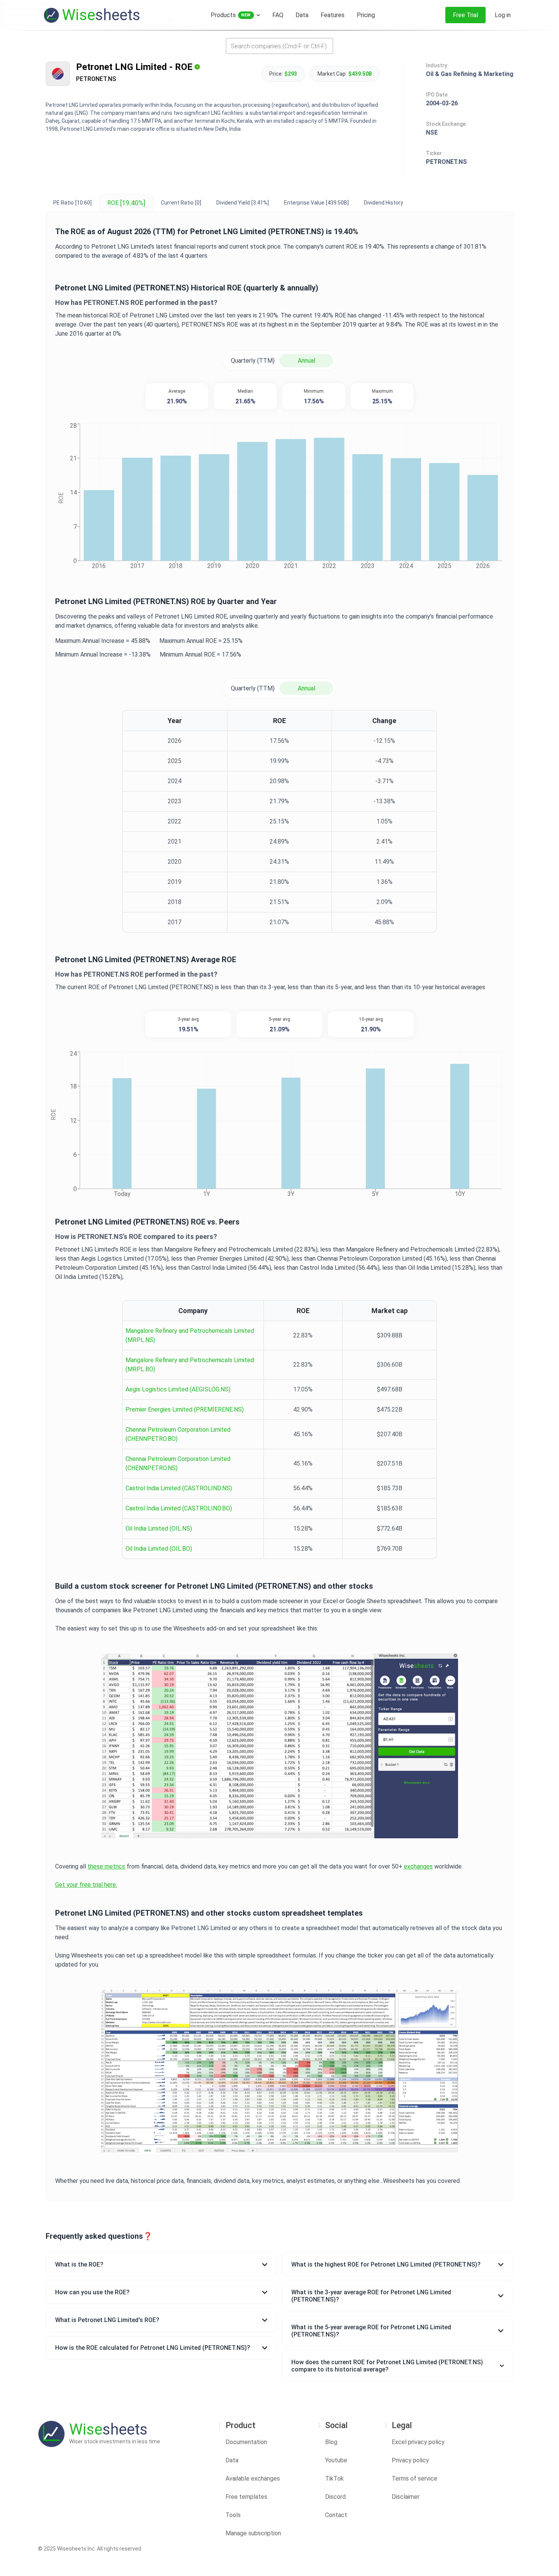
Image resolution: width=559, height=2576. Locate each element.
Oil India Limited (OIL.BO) (159, 1549)
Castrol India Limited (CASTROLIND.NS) (179, 1488)
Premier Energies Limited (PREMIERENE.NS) (185, 1409)
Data (232, 2460)
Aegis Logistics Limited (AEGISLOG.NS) (178, 1389)
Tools (233, 2515)
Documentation (246, 2442)
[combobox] (279, 46)
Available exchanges (253, 2478)
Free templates (246, 2497)
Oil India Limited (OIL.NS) (159, 1528)
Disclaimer (406, 2497)
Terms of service (414, 2478)
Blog (331, 2442)
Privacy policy (410, 2460)
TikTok (334, 2478)
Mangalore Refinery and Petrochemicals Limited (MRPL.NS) (190, 1335)
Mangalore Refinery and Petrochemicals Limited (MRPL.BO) (190, 1365)
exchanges (418, 1866)
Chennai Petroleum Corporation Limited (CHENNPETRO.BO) (178, 1434)
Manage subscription (253, 2533)
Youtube (336, 2460)
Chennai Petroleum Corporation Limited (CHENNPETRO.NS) (178, 1463)
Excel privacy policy (418, 2442)
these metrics (106, 1866)
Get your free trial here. (86, 1885)
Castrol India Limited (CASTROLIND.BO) (179, 1508)
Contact (336, 2515)
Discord (335, 2497)
